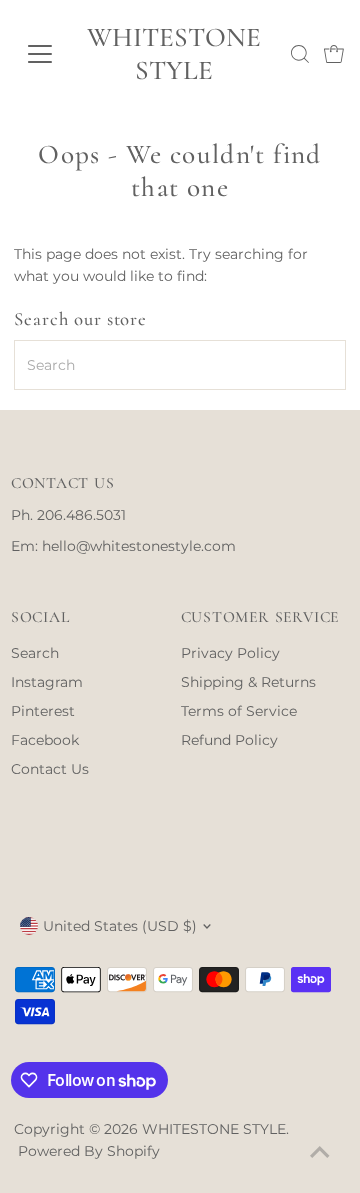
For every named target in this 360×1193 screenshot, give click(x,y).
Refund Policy (229, 740)
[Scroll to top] (320, 1153)
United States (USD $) (120, 926)
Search (35, 653)
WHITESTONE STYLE (174, 54)
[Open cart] (334, 54)
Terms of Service (239, 711)
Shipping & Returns (248, 682)
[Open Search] (300, 54)
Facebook (45, 740)
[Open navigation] (39, 54)
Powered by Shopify (89, 1151)
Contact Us (50, 769)
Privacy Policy (230, 653)
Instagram (47, 682)
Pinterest (43, 711)
